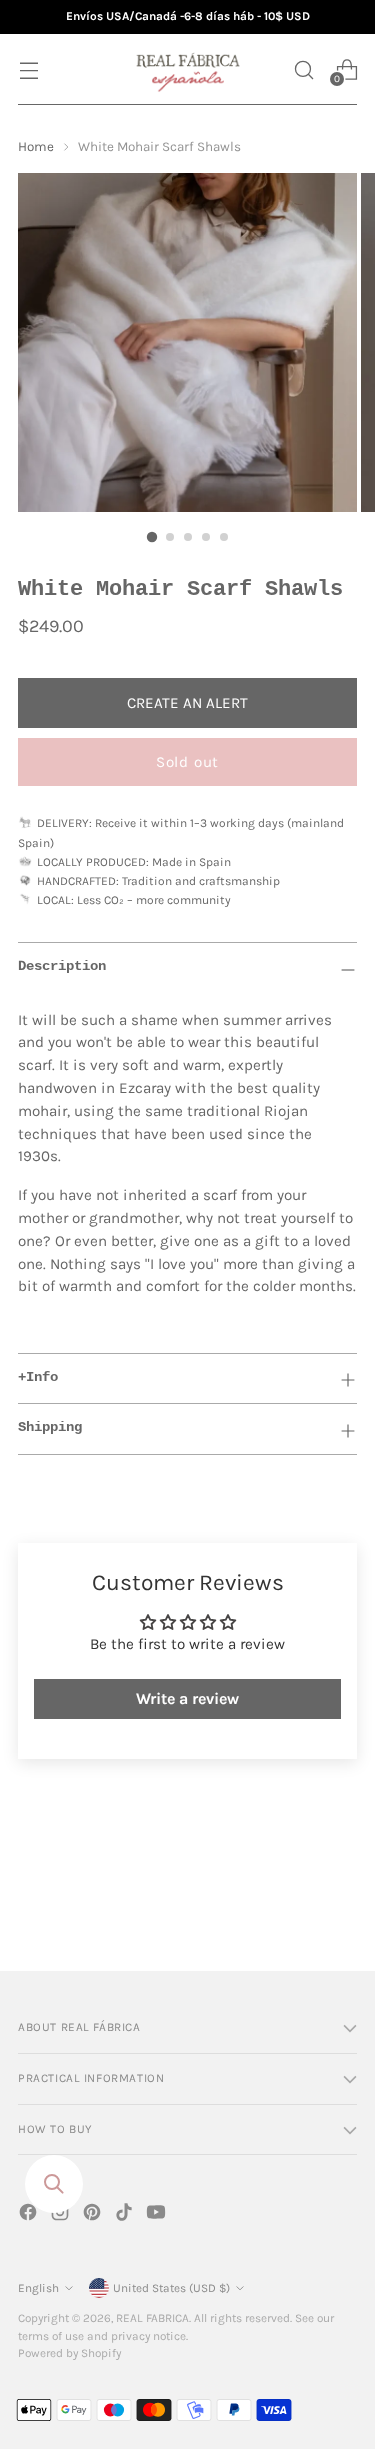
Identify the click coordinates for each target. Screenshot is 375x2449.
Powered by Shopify (69, 2353)
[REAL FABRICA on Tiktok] (126, 2215)
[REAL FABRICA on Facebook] (30, 2215)
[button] (303, 69)
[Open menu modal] (28, 69)
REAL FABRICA (152, 2318)
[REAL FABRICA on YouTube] (158, 2215)
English (38, 2288)
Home (36, 146)
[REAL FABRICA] (188, 69)
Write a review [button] (187, 1698)
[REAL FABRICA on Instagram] (62, 2215)
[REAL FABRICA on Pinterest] (94, 2215)
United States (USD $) (171, 2288)
